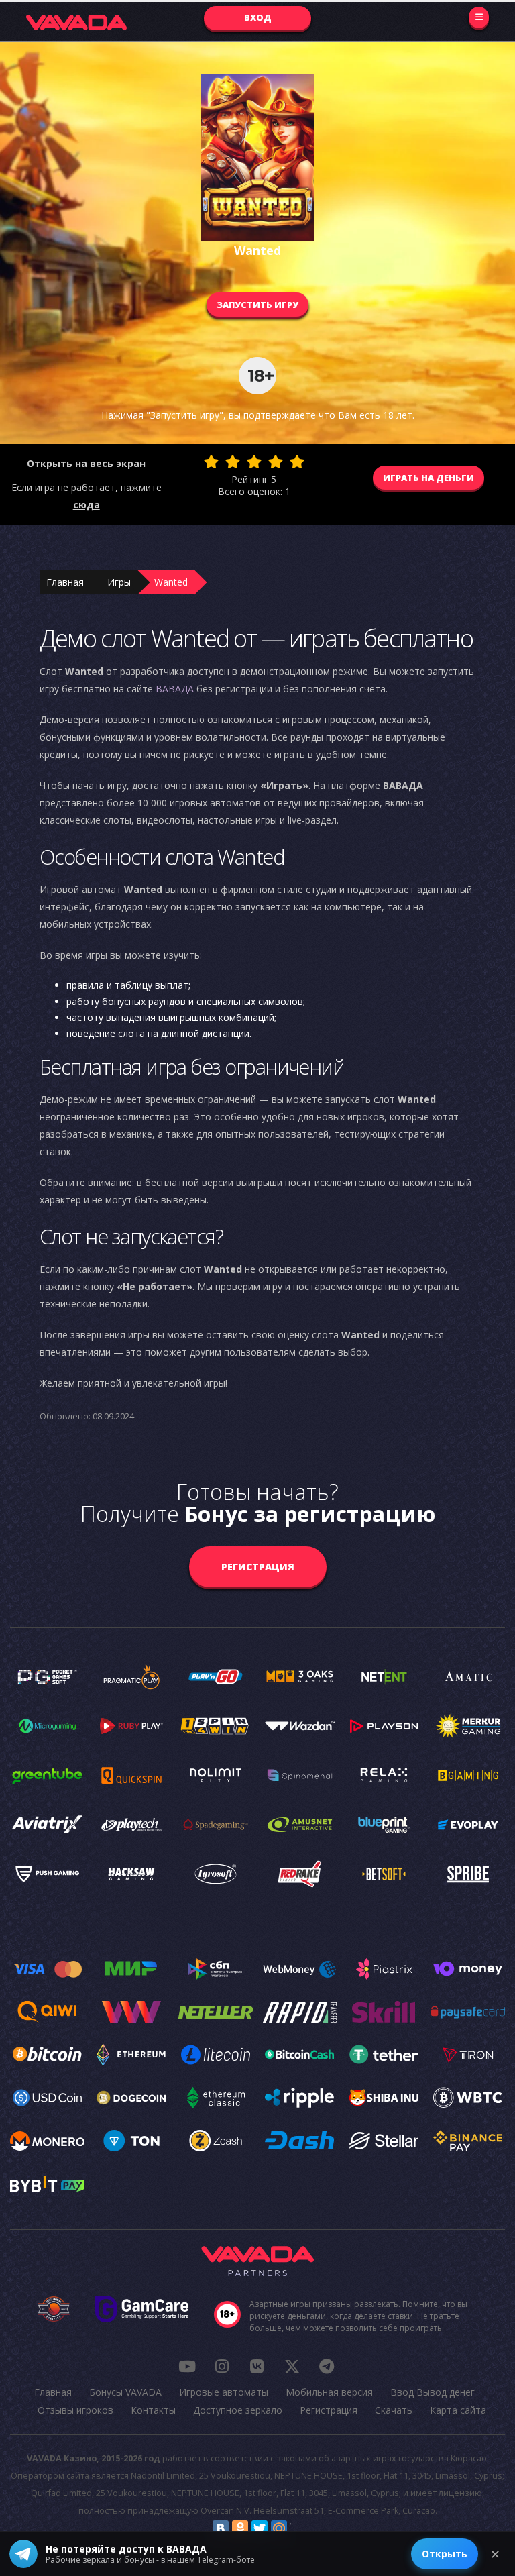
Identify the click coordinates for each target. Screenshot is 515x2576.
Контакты (153, 2410)
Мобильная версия (329, 2392)
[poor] (233, 462)
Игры (119, 582)
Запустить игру (257, 305)
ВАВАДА (175, 689)
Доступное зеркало (238, 2410)
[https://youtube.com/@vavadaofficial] (187, 2366)
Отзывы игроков (75, 2410)
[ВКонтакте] (221, 2528)
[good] (276, 462)
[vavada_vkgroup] (257, 2366)
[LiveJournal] (298, 2528)
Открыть (445, 2554)
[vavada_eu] (292, 2366)
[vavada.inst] (222, 2366)
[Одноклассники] (240, 2528)
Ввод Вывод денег (433, 2392)
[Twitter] (260, 2528)
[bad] (211, 462)
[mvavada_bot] (327, 2366)
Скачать (394, 2410)
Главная (65, 582)
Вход (258, 17)
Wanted (171, 582)
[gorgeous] (297, 462)
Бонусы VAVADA (125, 2392)
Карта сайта (458, 2410)
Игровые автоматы (224, 2392)
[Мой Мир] (279, 2528)
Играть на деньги (428, 478)
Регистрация (258, 1567)
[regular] (254, 462)
